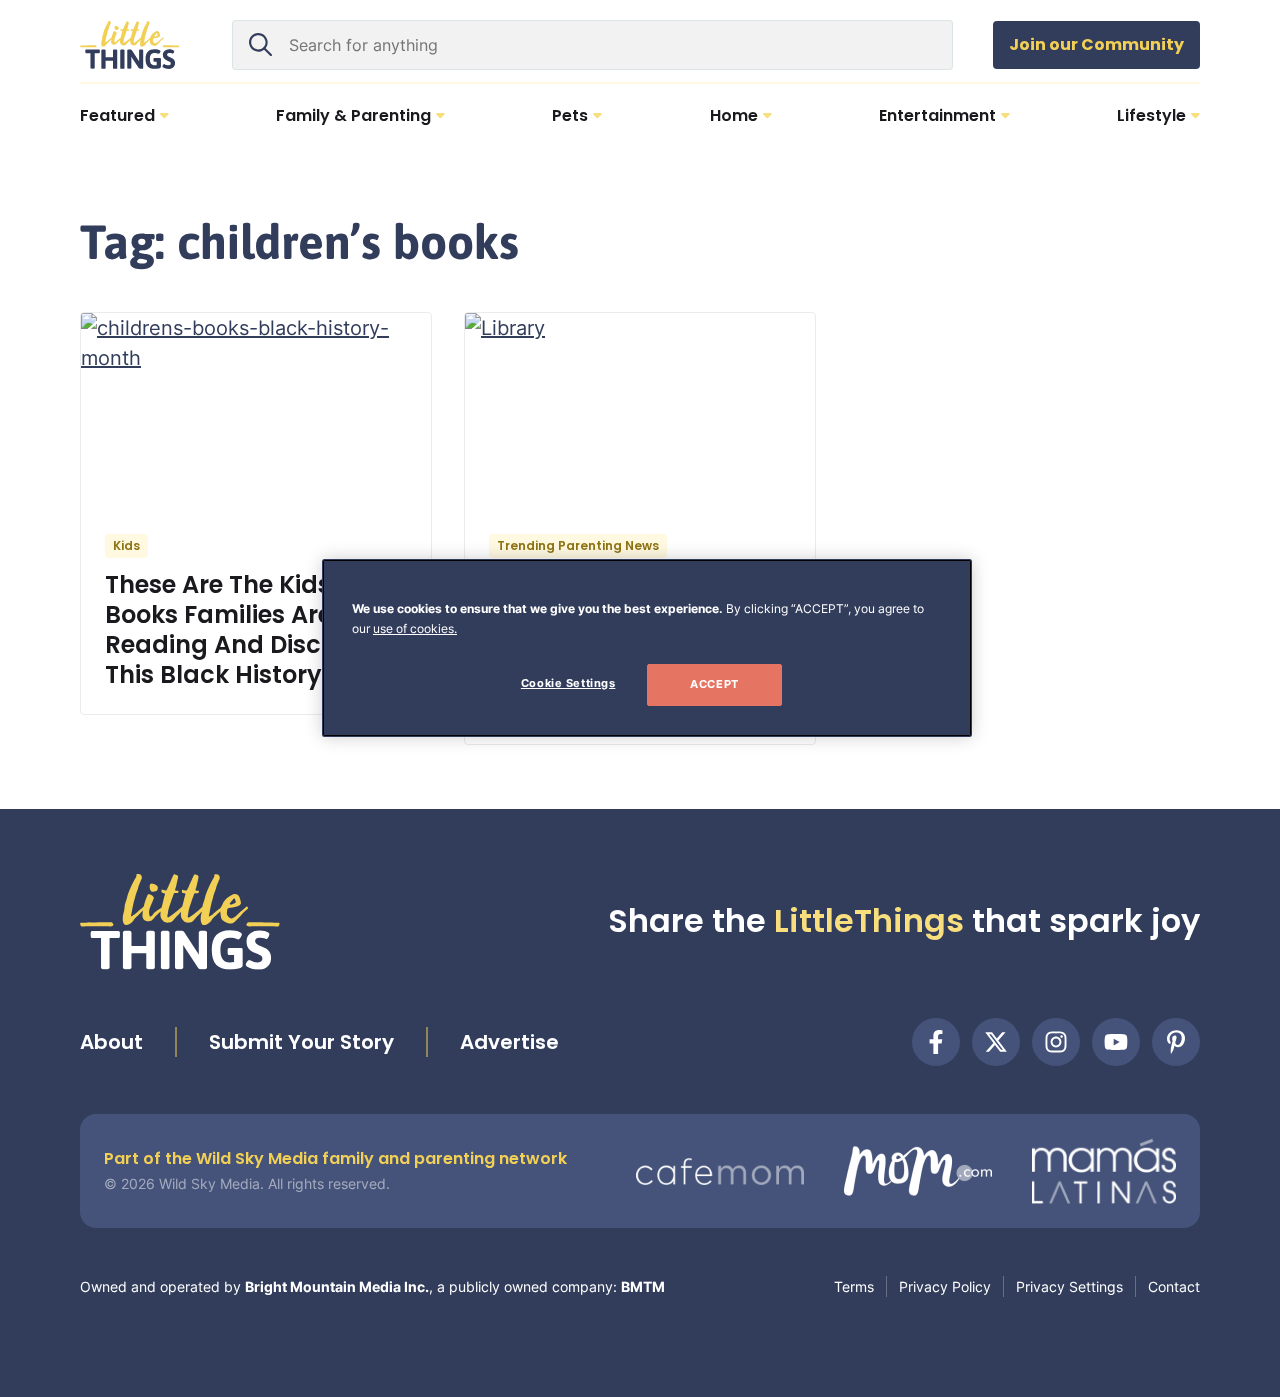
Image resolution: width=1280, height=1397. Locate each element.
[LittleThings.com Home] (130, 45)
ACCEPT (714, 684)
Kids (126, 545)
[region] (647, 648)
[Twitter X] (996, 1042)
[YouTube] (1116, 1042)
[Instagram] (1056, 1042)
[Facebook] (936, 1042)
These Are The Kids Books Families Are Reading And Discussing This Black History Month (256, 629)
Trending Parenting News (578, 545)
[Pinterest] (1176, 1042)
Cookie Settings (568, 683)
